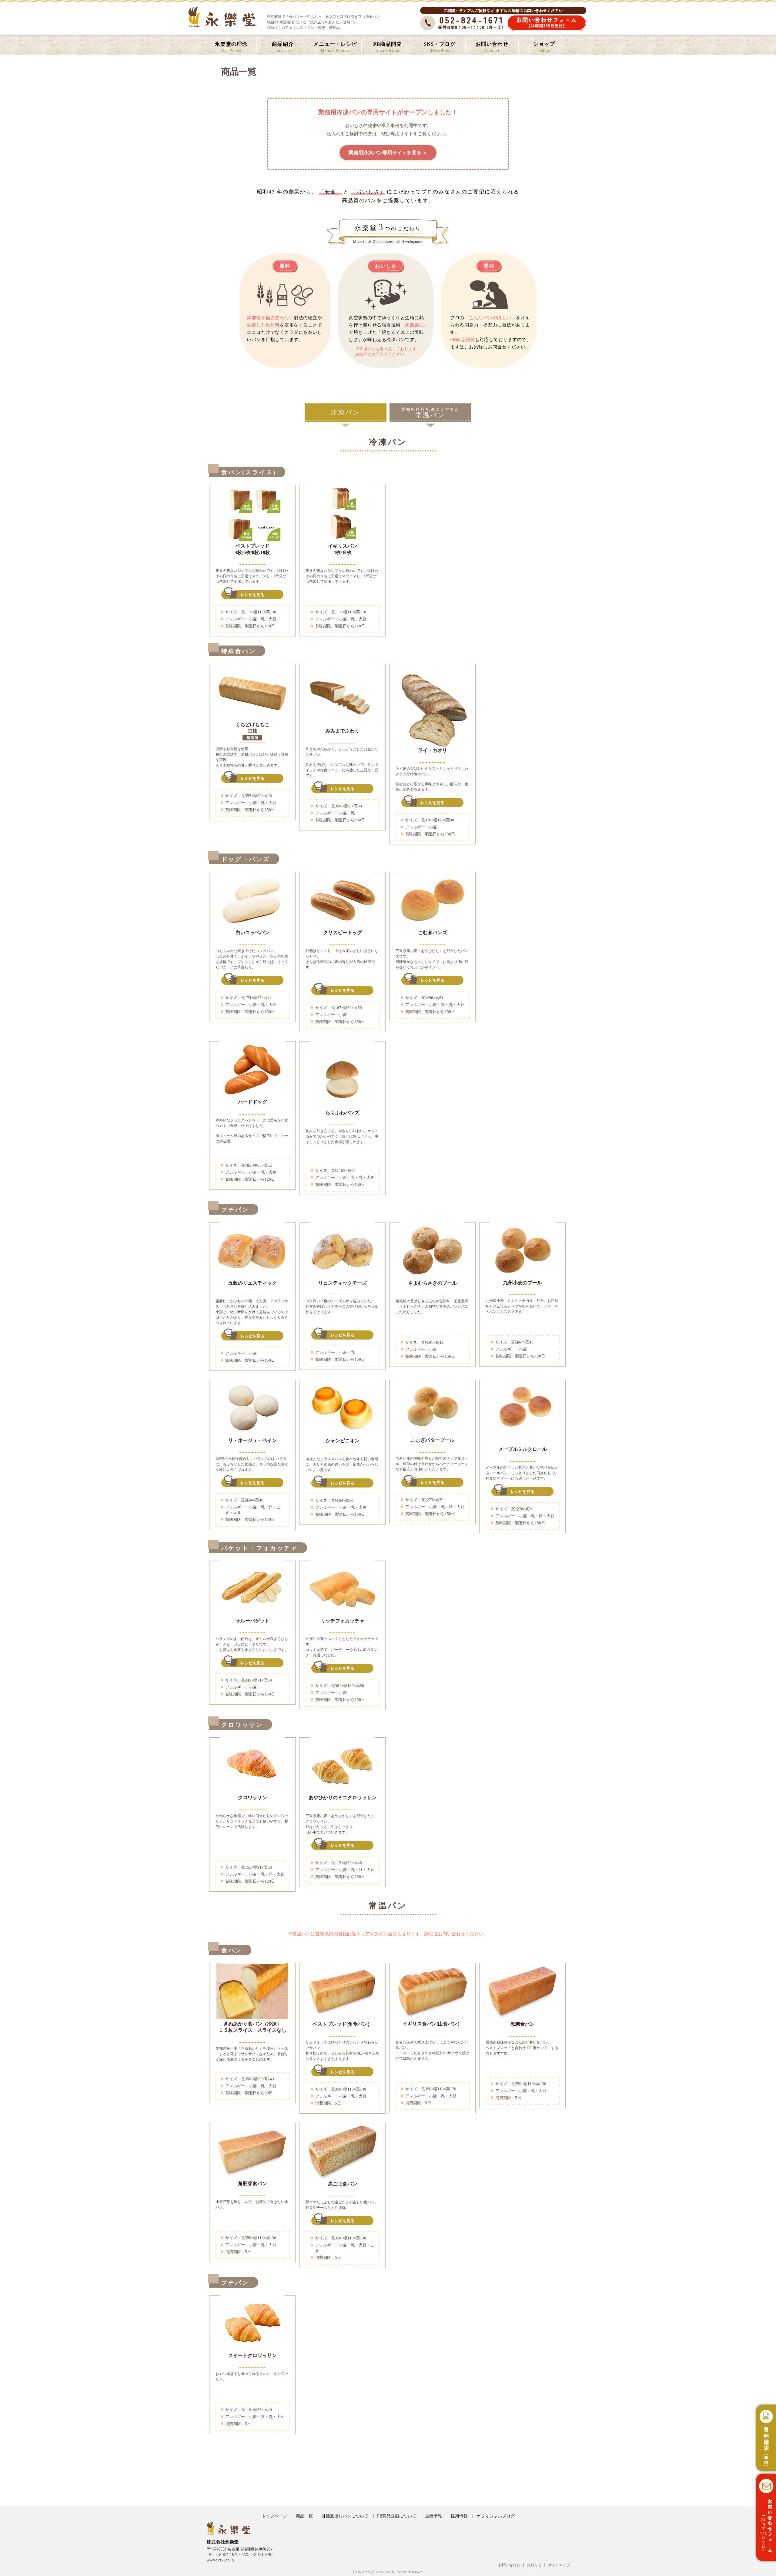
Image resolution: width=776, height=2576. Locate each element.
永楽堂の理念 (231, 47)
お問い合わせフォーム (547, 22)
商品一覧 (304, 2516)
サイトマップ (559, 2565)
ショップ (544, 47)
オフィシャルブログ (496, 2516)
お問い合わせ (492, 47)
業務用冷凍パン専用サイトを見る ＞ (388, 153)
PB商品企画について (397, 2516)
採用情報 (459, 2516)
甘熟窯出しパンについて (345, 2516)
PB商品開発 (388, 47)
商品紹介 (283, 47)
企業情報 (433, 2516)
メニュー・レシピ (335, 47)
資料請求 (766, 2448)
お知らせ (534, 2565)
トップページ (274, 2516)
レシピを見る (253, 595)
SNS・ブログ (440, 47)
